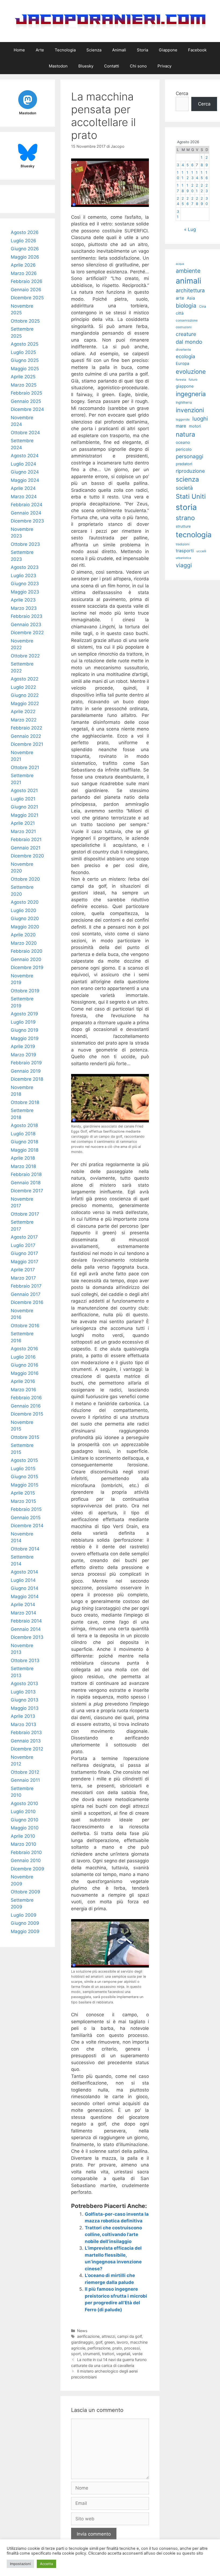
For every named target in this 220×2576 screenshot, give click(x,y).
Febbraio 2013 (26, 1733)
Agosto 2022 (25, 679)
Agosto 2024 (25, 456)
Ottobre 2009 (25, 1892)
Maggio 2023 (25, 592)
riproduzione (190, 471)
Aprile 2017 (23, 1270)
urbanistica (183, 558)
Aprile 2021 (23, 823)
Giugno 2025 (25, 360)
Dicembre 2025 (27, 298)
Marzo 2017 (23, 1278)
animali (188, 281)
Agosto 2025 (25, 344)
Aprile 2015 (23, 1493)
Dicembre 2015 (27, 1414)
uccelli (201, 551)
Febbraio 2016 (26, 1398)
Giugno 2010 (25, 1820)
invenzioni (190, 410)
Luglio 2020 (23, 910)
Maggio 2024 (25, 480)
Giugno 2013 (25, 1700)
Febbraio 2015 (26, 1509)
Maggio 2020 (25, 927)
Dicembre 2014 (27, 1526)
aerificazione (88, 2336)
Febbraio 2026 (27, 281)
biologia (186, 306)
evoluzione (191, 371)
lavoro (122, 2342)
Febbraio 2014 (26, 1621)
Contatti (112, 66)
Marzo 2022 (24, 720)
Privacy (164, 66)
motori (195, 426)
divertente (183, 349)
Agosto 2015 (24, 1460)
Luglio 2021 (23, 799)
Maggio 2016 (25, 1373)
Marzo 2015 (23, 1501)
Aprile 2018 (23, 1158)
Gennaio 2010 (26, 1860)
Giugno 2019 (25, 1030)
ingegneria (191, 394)
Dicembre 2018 (27, 1079)
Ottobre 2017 (25, 1214)
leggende (183, 419)
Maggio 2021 (25, 815)
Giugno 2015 (24, 1477)
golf (99, 2342)
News (82, 2331)
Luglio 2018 (23, 1134)
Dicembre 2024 (27, 409)
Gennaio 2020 (26, 959)
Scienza (94, 50)
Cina (203, 306)
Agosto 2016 (24, 1349)
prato (117, 2348)
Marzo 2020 (24, 943)
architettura (190, 290)
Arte (40, 50)
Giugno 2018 (24, 1142)
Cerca (182, 93)
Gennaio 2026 (26, 290)
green (109, 2342)
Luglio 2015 (23, 1469)
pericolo (184, 449)
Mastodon (58, 66)
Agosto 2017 (24, 1237)
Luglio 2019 (23, 1022)
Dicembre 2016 (27, 1302)
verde (137, 2354)
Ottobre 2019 (25, 991)
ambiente (188, 271)
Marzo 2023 (24, 608)
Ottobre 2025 (25, 321)
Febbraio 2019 (26, 1063)
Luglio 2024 (23, 464)
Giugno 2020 (25, 918)
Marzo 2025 (24, 385)
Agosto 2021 (24, 790)
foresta (181, 380)
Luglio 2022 (23, 687)
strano (185, 518)
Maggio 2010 (25, 1828)
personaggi (190, 456)
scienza (187, 479)
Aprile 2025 (23, 377)
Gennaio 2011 (25, 1780)
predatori (184, 464)
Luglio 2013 (23, 1692)
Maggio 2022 (25, 703)
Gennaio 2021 (26, 848)
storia (186, 507)
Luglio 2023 (23, 576)
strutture (183, 526)
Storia (142, 50)
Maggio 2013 (25, 1708)
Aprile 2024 (23, 488)
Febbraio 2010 (26, 1852)
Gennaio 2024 (26, 513)
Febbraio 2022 (26, 728)
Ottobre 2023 (25, 544)
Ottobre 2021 (25, 767)
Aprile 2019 (23, 1046)
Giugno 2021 (24, 807)
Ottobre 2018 (25, 1102)
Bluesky (86, 66)
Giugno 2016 (25, 1365)
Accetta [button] (46, 2564)
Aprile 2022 (23, 712)
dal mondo (189, 342)
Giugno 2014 (25, 1588)
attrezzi (108, 2336)
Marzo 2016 (23, 1390)
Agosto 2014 (24, 1572)
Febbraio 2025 (26, 393)
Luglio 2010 (23, 1811)
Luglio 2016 (23, 1357)
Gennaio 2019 (26, 1071)
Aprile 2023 (23, 600)
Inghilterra (184, 402)
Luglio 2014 (23, 1580)
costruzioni (184, 327)
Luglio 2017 (23, 1245)
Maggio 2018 (25, 1150)
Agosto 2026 (25, 232)
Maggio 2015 (25, 1485)
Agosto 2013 (24, 1684)
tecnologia (194, 535)
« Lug (190, 229)
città (180, 313)
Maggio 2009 (25, 1931)
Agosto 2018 (24, 1125)
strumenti (91, 2354)
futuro (193, 380)
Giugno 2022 (25, 695)
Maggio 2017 (25, 1262)
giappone (185, 386)
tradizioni (183, 544)
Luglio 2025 (23, 352)
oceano (183, 442)
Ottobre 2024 (25, 433)
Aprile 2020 (23, 935)
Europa (182, 364)
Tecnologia (65, 50)
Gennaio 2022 (26, 736)
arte (180, 298)
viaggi (184, 565)
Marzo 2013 (23, 1724)
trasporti (185, 551)
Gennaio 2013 (26, 1741)
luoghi (200, 419)
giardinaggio (82, 2342)
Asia (191, 298)
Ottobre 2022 (25, 656)
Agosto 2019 (24, 1014)
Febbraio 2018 (26, 1174)
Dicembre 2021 (27, 744)
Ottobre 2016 (25, 1326)
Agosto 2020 (25, 902)
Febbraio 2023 (27, 616)
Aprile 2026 (23, 265)
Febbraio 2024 (27, 505)
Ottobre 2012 (25, 1772)
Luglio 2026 (23, 241)
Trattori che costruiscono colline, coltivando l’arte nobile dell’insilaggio (113, 2235)
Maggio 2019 (25, 1038)
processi (132, 2348)
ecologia (185, 356)
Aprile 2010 (23, 1836)
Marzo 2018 (23, 1166)
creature (186, 334)
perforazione (99, 2348)
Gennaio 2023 (26, 625)
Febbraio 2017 (26, 1286)
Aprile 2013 (23, 1716)
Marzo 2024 (24, 497)
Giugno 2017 (24, 1253)
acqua (180, 264)
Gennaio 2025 (26, 401)
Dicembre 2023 (27, 521)
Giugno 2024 (25, 472)
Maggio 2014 (25, 1597)
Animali (119, 50)
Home (19, 50)
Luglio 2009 (24, 1915)
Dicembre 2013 (27, 1637)
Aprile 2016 (23, 1381)
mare (181, 426)
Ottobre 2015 (25, 1437)
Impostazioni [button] (20, 2564)
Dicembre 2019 (27, 967)
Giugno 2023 (25, 584)
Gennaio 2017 (26, 1294)
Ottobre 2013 (25, 1660)
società (184, 488)
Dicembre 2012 (27, 1749)
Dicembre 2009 (27, 1869)
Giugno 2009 (25, 1923)
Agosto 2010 (24, 1803)
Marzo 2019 (23, 1055)
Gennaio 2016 (26, 1406)
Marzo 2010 (23, 1844)
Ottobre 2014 (25, 1549)
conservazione (187, 320)
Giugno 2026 (25, 249)
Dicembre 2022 (27, 633)
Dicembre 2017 (27, 1191)
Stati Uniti (191, 496)
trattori (108, 2354)
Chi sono (138, 66)
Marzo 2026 (24, 273)
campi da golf (129, 2336)
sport (76, 2354)
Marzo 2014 (23, 1613)
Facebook (197, 50)
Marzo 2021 (23, 831)
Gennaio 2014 (26, 1629)
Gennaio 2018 (26, 1183)
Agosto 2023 (25, 567)
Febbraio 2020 (27, 951)
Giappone (168, 50)
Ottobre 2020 (25, 879)
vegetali (123, 2354)
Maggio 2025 (25, 369)
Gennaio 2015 (26, 1518)
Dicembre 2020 (27, 856)
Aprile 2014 (23, 1605)
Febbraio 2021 (26, 839)
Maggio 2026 (25, 257)
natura (185, 434)
